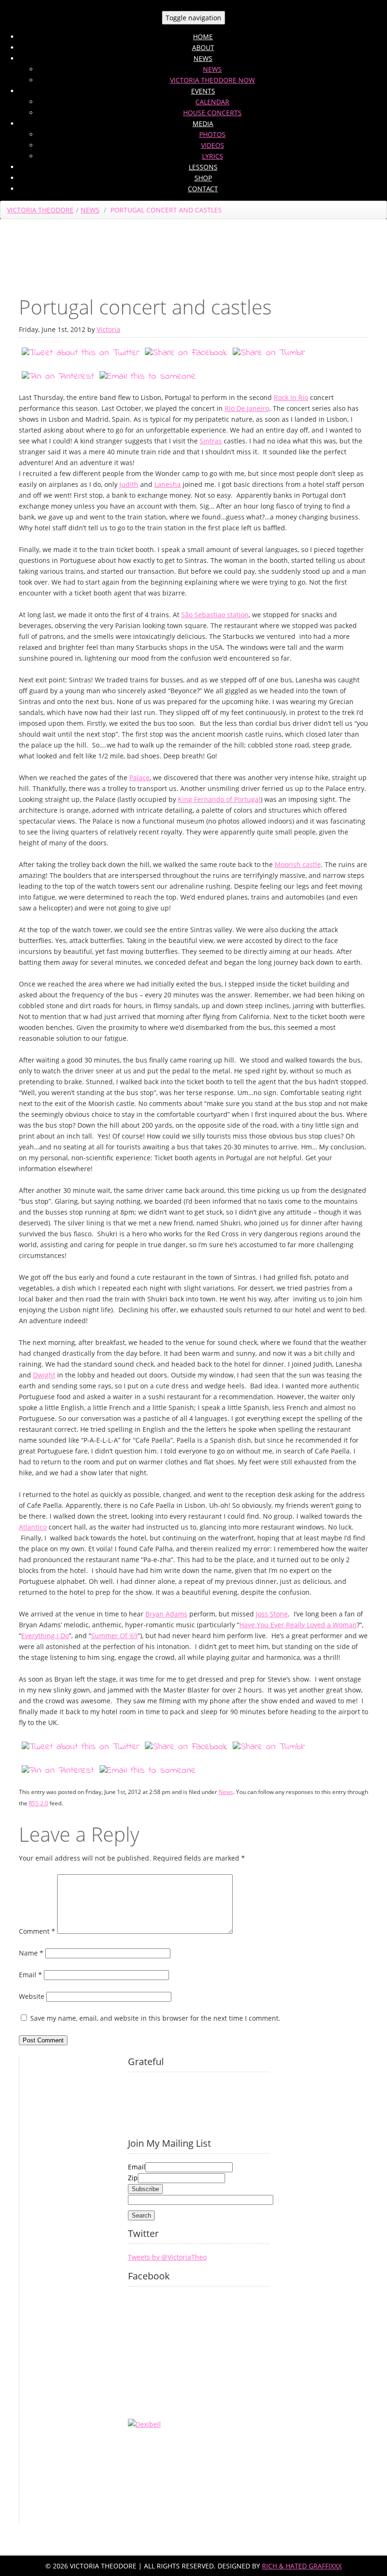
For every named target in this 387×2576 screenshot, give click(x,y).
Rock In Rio (291, 397)
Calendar (212, 102)
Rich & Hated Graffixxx (302, 2566)
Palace (139, 778)
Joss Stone (272, 1614)
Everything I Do (45, 1636)
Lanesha (168, 484)
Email (30, 1975)
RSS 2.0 (38, 1803)
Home (203, 37)
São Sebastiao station (215, 615)
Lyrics (213, 156)
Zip (133, 2178)
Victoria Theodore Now (212, 80)
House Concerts (212, 113)
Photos (212, 134)
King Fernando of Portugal (219, 799)
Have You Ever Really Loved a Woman (298, 1625)
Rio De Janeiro (247, 408)
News (203, 58)
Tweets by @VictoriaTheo (167, 2257)
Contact (203, 189)
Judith (129, 484)
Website (32, 1996)
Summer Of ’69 (114, 1636)
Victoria (109, 329)
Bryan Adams (166, 1614)
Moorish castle (298, 864)
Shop (203, 178)
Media (203, 123)
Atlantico (33, 1527)
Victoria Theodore (40, 210)
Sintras (211, 441)
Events (203, 91)
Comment (37, 1931)
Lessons (203, 167)
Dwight (44, 1375)
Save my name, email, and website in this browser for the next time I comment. (155, 2018)
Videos (213, 145)
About (203, 47)
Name (31, 1953)
